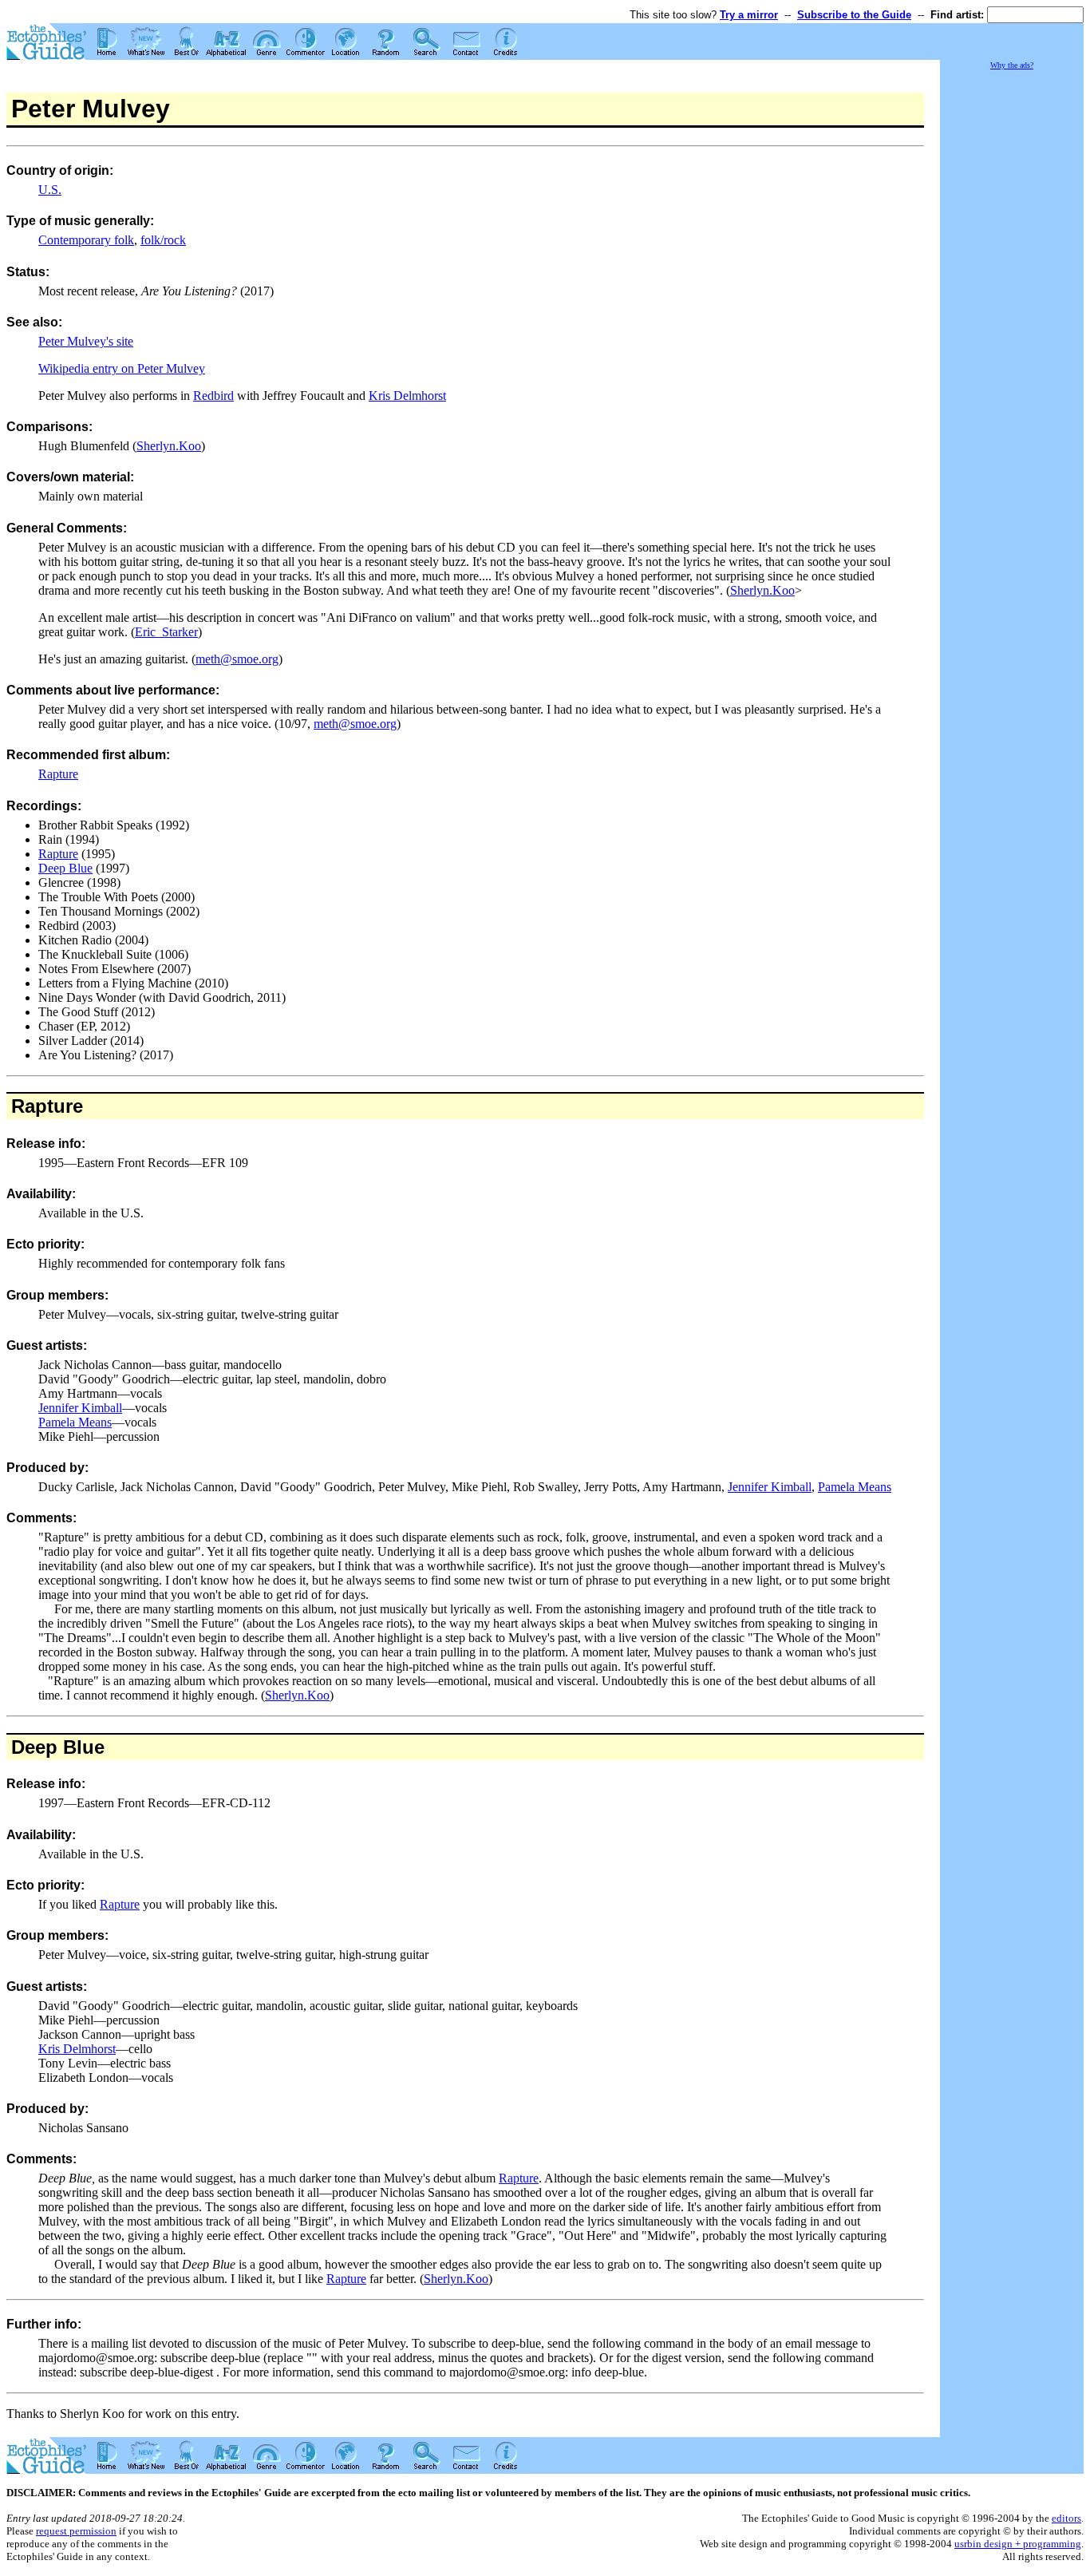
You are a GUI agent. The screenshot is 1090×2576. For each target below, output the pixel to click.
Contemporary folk (86, 240)
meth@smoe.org (237, 659)
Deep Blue (65, 868)
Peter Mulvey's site (86, 341)
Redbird (213, 396)
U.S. (50, 190)
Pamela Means (75, 1422)
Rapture (58, 774)
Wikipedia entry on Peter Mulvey (122, 368)
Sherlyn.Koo (169, 446)
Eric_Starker (166, 632)
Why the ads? (1012, 65)
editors (1066, 2518)
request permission (76, 2531)
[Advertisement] (1012, 311)
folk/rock (163, 240)
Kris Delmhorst (407, 396)
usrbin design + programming (1018, 2544)
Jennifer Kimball (80, 1408)
